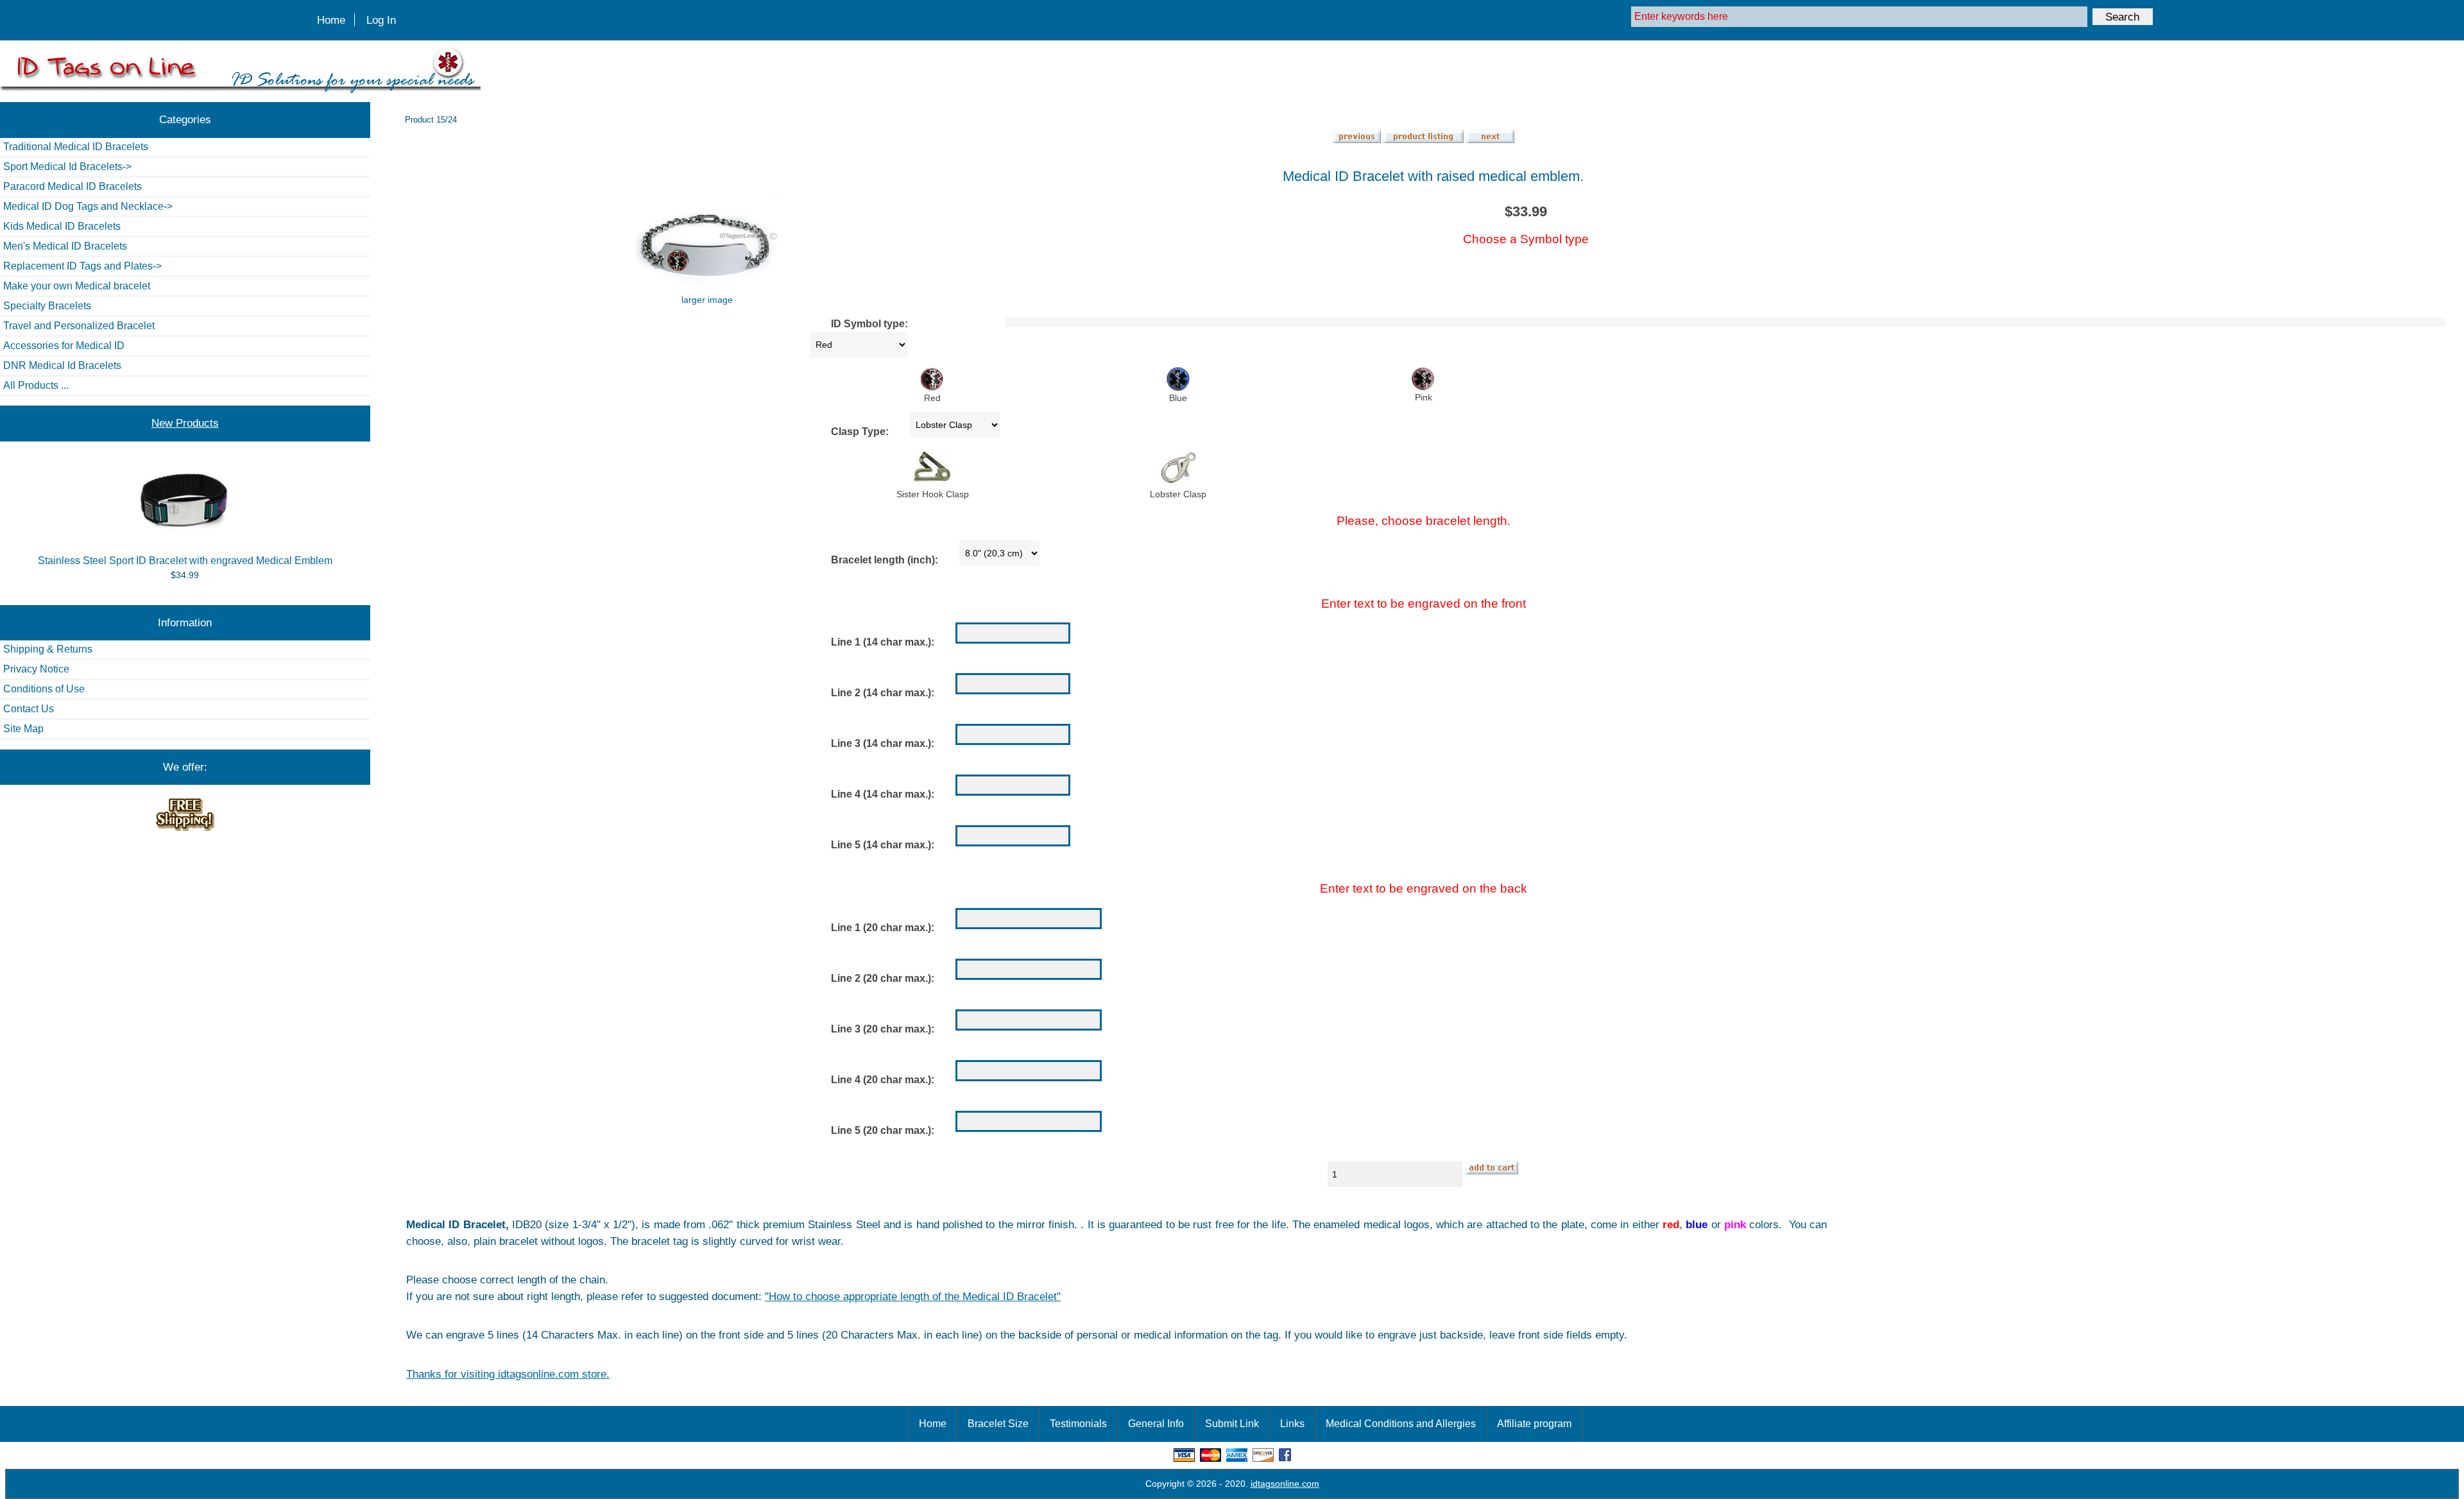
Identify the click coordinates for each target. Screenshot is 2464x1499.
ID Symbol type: (869, 324)
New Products (185, 423)
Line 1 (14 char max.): (883, 642)
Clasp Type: (860, 432)
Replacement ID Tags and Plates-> (82, 266)
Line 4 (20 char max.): (883, 1080)
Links (1292, 1424)
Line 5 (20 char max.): (883, 1130)
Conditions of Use (44, 689)
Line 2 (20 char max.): (883, 978)
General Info (1156, 1424)
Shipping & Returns (48, 649)
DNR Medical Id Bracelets (62, 365)
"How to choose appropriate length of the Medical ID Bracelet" (913, 1296)
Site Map (23, 729)
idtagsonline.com (1285, 1484)
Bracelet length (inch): (885, 560)
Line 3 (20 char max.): (883, 1029)
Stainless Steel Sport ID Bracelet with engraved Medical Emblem (185, 561)
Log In (381, 20)
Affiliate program (1534, 1424)
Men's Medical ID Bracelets (65, 246)
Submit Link (1232, 1424)
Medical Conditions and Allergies (1401, 1424)
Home (331, 20)
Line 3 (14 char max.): (883, 743)
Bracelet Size (998, 1424)
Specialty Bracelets (47, 306)
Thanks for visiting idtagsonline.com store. (508, 1374)
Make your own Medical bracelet (77, 286)
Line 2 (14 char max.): (883, 693)
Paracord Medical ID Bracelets (73, 186)
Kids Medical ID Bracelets (62, 226)
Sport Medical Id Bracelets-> (67, 167)
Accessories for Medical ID (64, 346)
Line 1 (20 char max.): (883, 928)
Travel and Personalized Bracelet (79, 326)
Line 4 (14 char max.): (883, 794)
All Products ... (36, 385)
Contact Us (29, 709)
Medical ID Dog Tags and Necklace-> (88, 206)
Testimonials (1078, 1424)
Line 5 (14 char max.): (883, 845)
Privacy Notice (36, 669)
